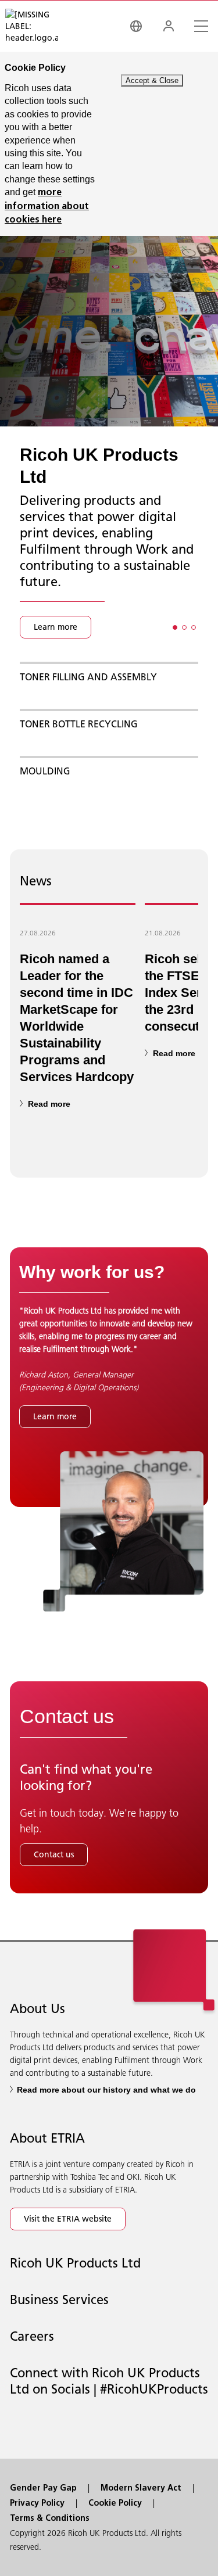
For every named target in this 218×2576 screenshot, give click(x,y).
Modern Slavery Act (141, 2489)
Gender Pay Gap (43, 2489)
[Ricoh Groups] (136, 26)
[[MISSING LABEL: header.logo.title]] (32, 26)
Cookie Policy (115, 2504)
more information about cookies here (47, 207)
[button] (175, 627)
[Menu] (201, 26)
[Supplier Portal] (169, 26)
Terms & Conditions (50, 2519)
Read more (49, 1104)
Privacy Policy (37, 2504)
